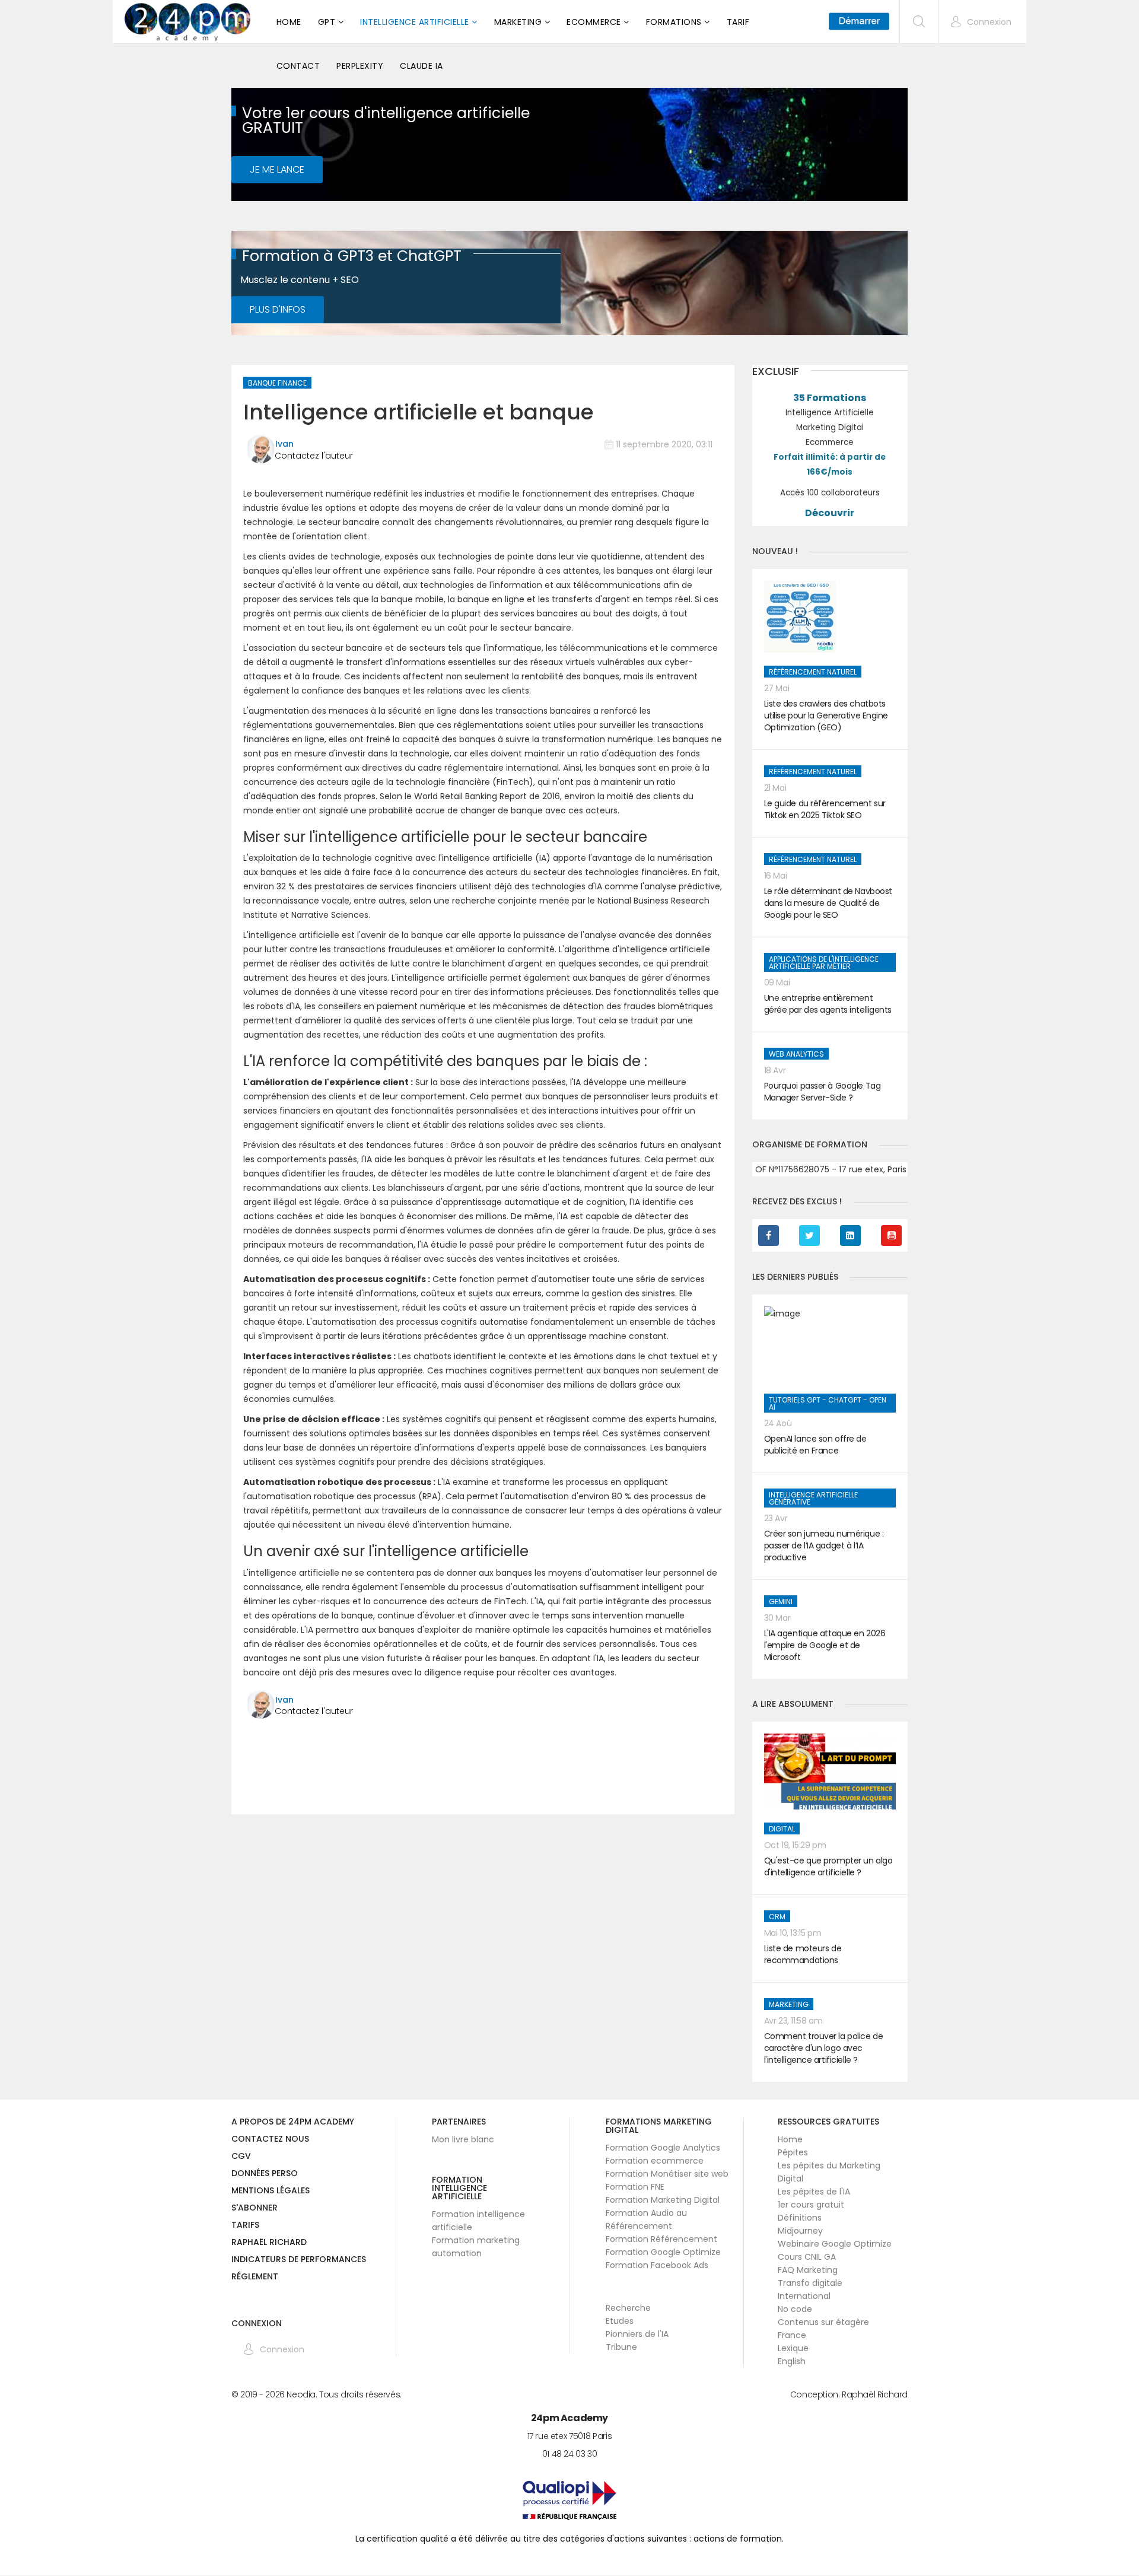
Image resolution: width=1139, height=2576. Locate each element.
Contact (298, 66)
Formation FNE (635, 2187)
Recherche (628, 2308)
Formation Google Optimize (663, 2252)
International (804, 2296)
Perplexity (360, 66)
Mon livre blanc (463, 2139)
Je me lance (277, 169)
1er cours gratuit (811, 2205)
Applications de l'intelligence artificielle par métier (824, 963)
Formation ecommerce (655, 2161)
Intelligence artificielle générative (813, 1498)
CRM (777, 1917)
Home (289, 22)
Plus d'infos (278, 309)
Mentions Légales (271, 2191)
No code (795, 2309)
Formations (674, 22)
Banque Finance (277, 383)
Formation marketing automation (476, 2247)
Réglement (255, 2277)
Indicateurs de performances (299, 2260)
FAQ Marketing (808, 2270)
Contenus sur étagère (823, 2322)
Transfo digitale (810, 2283)
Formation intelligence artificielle (478, 2221)
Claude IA (421, 66)
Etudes (620, 2321)
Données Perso (265, 2174)
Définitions (800, 2218)
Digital (782, 1829)
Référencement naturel (813, 672)
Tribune (621, 2347)
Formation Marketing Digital (663, 2200)
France (792, 2335)
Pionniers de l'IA (637, 2334)
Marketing (518, 22)
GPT (327, 22)
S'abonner (254, 2208)
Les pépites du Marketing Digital (829, 2172)
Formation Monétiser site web (667, 2174)
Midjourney (800, 2231)
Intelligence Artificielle (415, 22)
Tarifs (245, 2226)
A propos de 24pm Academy (293, 2122)
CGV (241, 2157)
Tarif (738, 22)
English (792, 2361)
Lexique (793, 2348)
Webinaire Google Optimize (835, 2244)
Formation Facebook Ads (657, 2265)
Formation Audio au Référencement (646, 2219)
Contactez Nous (270, 2140)
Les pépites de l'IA (814, 2192)
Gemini (781, 1602)
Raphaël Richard (269, 2243)
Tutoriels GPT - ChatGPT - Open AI (828, 1403)
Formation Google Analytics (663, 2148)
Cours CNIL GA (807, 2257)
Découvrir (830, 513)
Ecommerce (594, 22)
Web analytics (796, 1054)
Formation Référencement (661, 2239)
